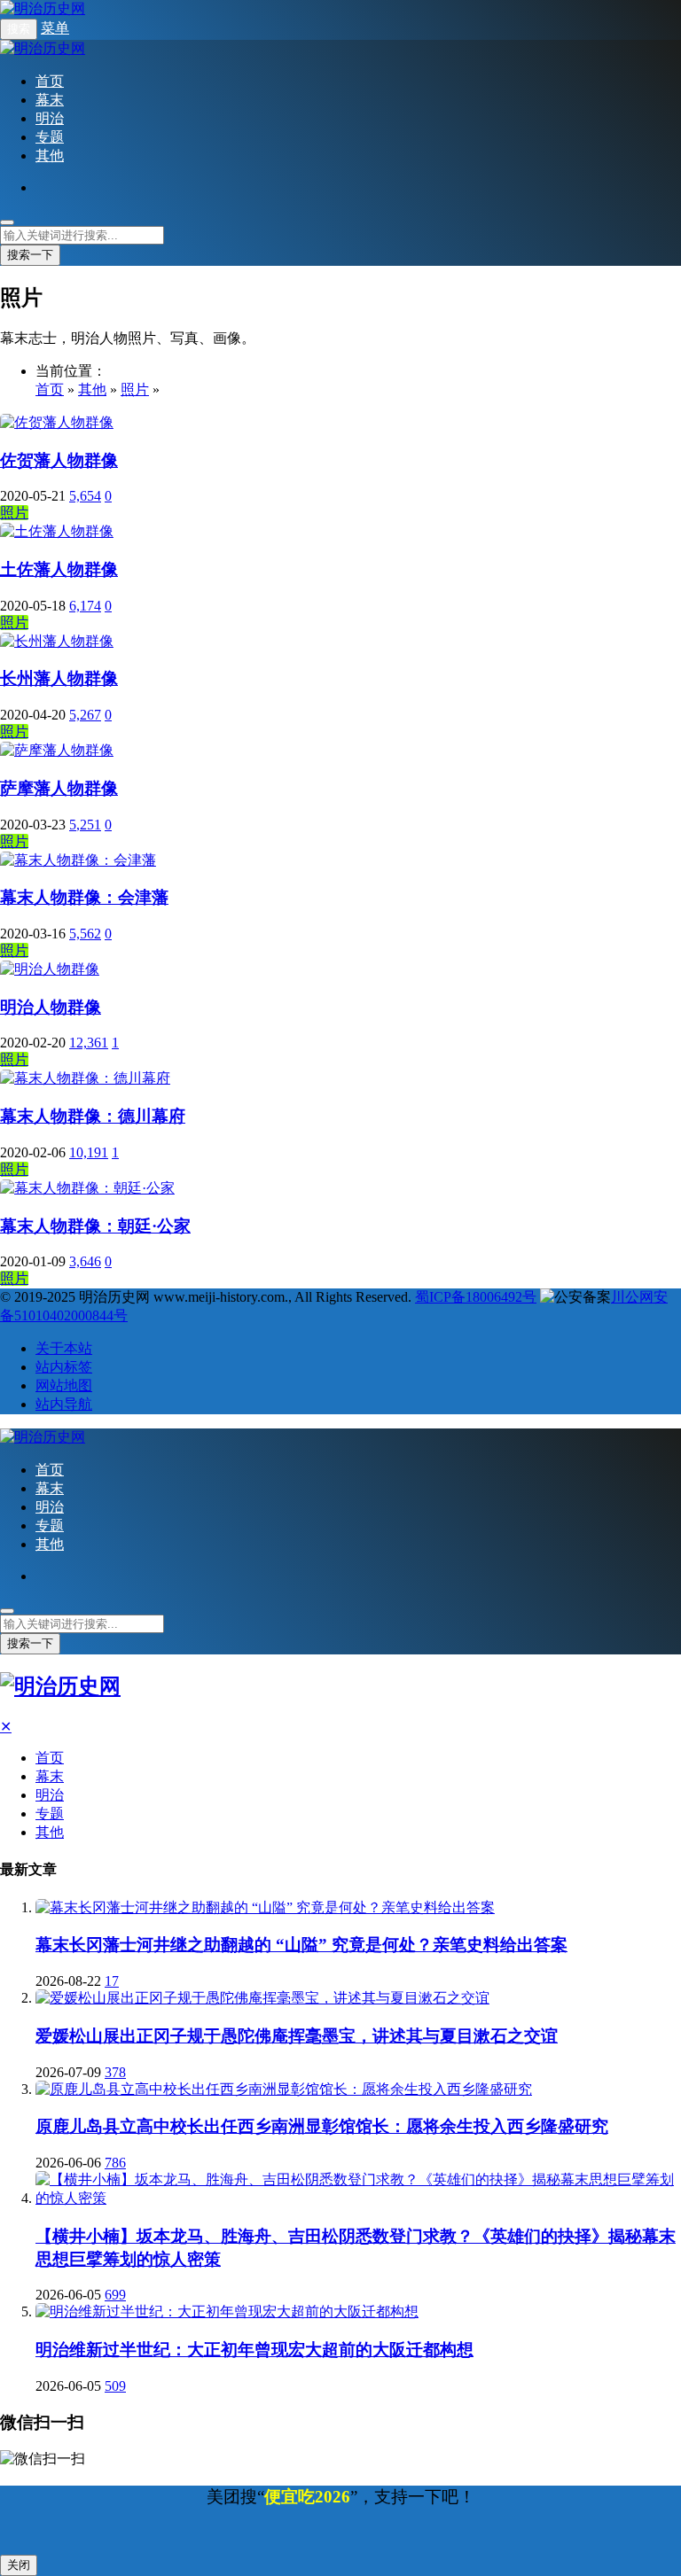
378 (115, 2072)
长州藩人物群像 (59, 678)
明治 (50, 118)
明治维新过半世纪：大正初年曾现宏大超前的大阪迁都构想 (254, 2350)
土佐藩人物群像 (59, 569)
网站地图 (64, 1385)
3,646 (85, 1261)
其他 (50, 156)
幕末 (50, 100)
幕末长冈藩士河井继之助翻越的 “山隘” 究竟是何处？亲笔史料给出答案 (301, 1945)
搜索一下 (30, 255)
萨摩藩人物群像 (59, 788)
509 (115, 2386)
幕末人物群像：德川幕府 (93, 1116)
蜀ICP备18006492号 (476, 1297)
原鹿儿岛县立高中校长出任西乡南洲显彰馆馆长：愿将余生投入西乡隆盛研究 (322, 2126)
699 (115, 2295)
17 (112, 1981)
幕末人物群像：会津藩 (84, 897)
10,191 (89, 1152)
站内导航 (64, 1404)
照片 (135, 389)
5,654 (85, 496)
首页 (50, 81)
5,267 (85, 715)
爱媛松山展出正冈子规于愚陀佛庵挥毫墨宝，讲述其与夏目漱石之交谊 (297, 2036)
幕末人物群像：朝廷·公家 (95, 1226)
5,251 (85, 825)
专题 (50, 137)
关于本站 (64, 1348)
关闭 (19, 2565)
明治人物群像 (51, 1007)
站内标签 (64, 1367)
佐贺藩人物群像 (59, 460)
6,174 (85, 606)
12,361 (89, 1043)
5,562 (85, 934)
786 (115, 2163)
